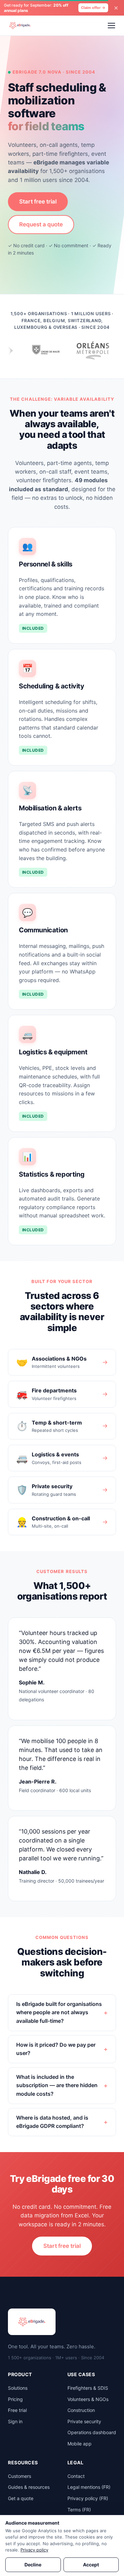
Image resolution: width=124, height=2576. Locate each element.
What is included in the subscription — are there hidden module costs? (57, 2085)
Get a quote (21, 2498)
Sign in (15, 2421)
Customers (20, 2476)
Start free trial (38, 202)
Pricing (15, 2399)
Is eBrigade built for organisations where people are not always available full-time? (59, 2012)
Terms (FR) (79, 2510)
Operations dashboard (92, 2432)
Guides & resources (29, 2487)
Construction (81, 2410)
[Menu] (111, 26)
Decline (33, 2565)
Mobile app (80, 2444)
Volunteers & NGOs (88, 2399)
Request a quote (41, 224)
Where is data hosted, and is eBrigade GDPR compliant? (52, 2122)
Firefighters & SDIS (88, 2388)
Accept (91, 2565)
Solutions (18, 2388)
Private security (84, 2421)
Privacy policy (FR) (88, 2498)
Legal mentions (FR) (89, 2487)
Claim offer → (93, 8)
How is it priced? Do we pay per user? (56, 2049)
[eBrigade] (20, 26)
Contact (76, 2476)
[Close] (116, 8)
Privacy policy (34, 2550)
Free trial (17, 2410)
